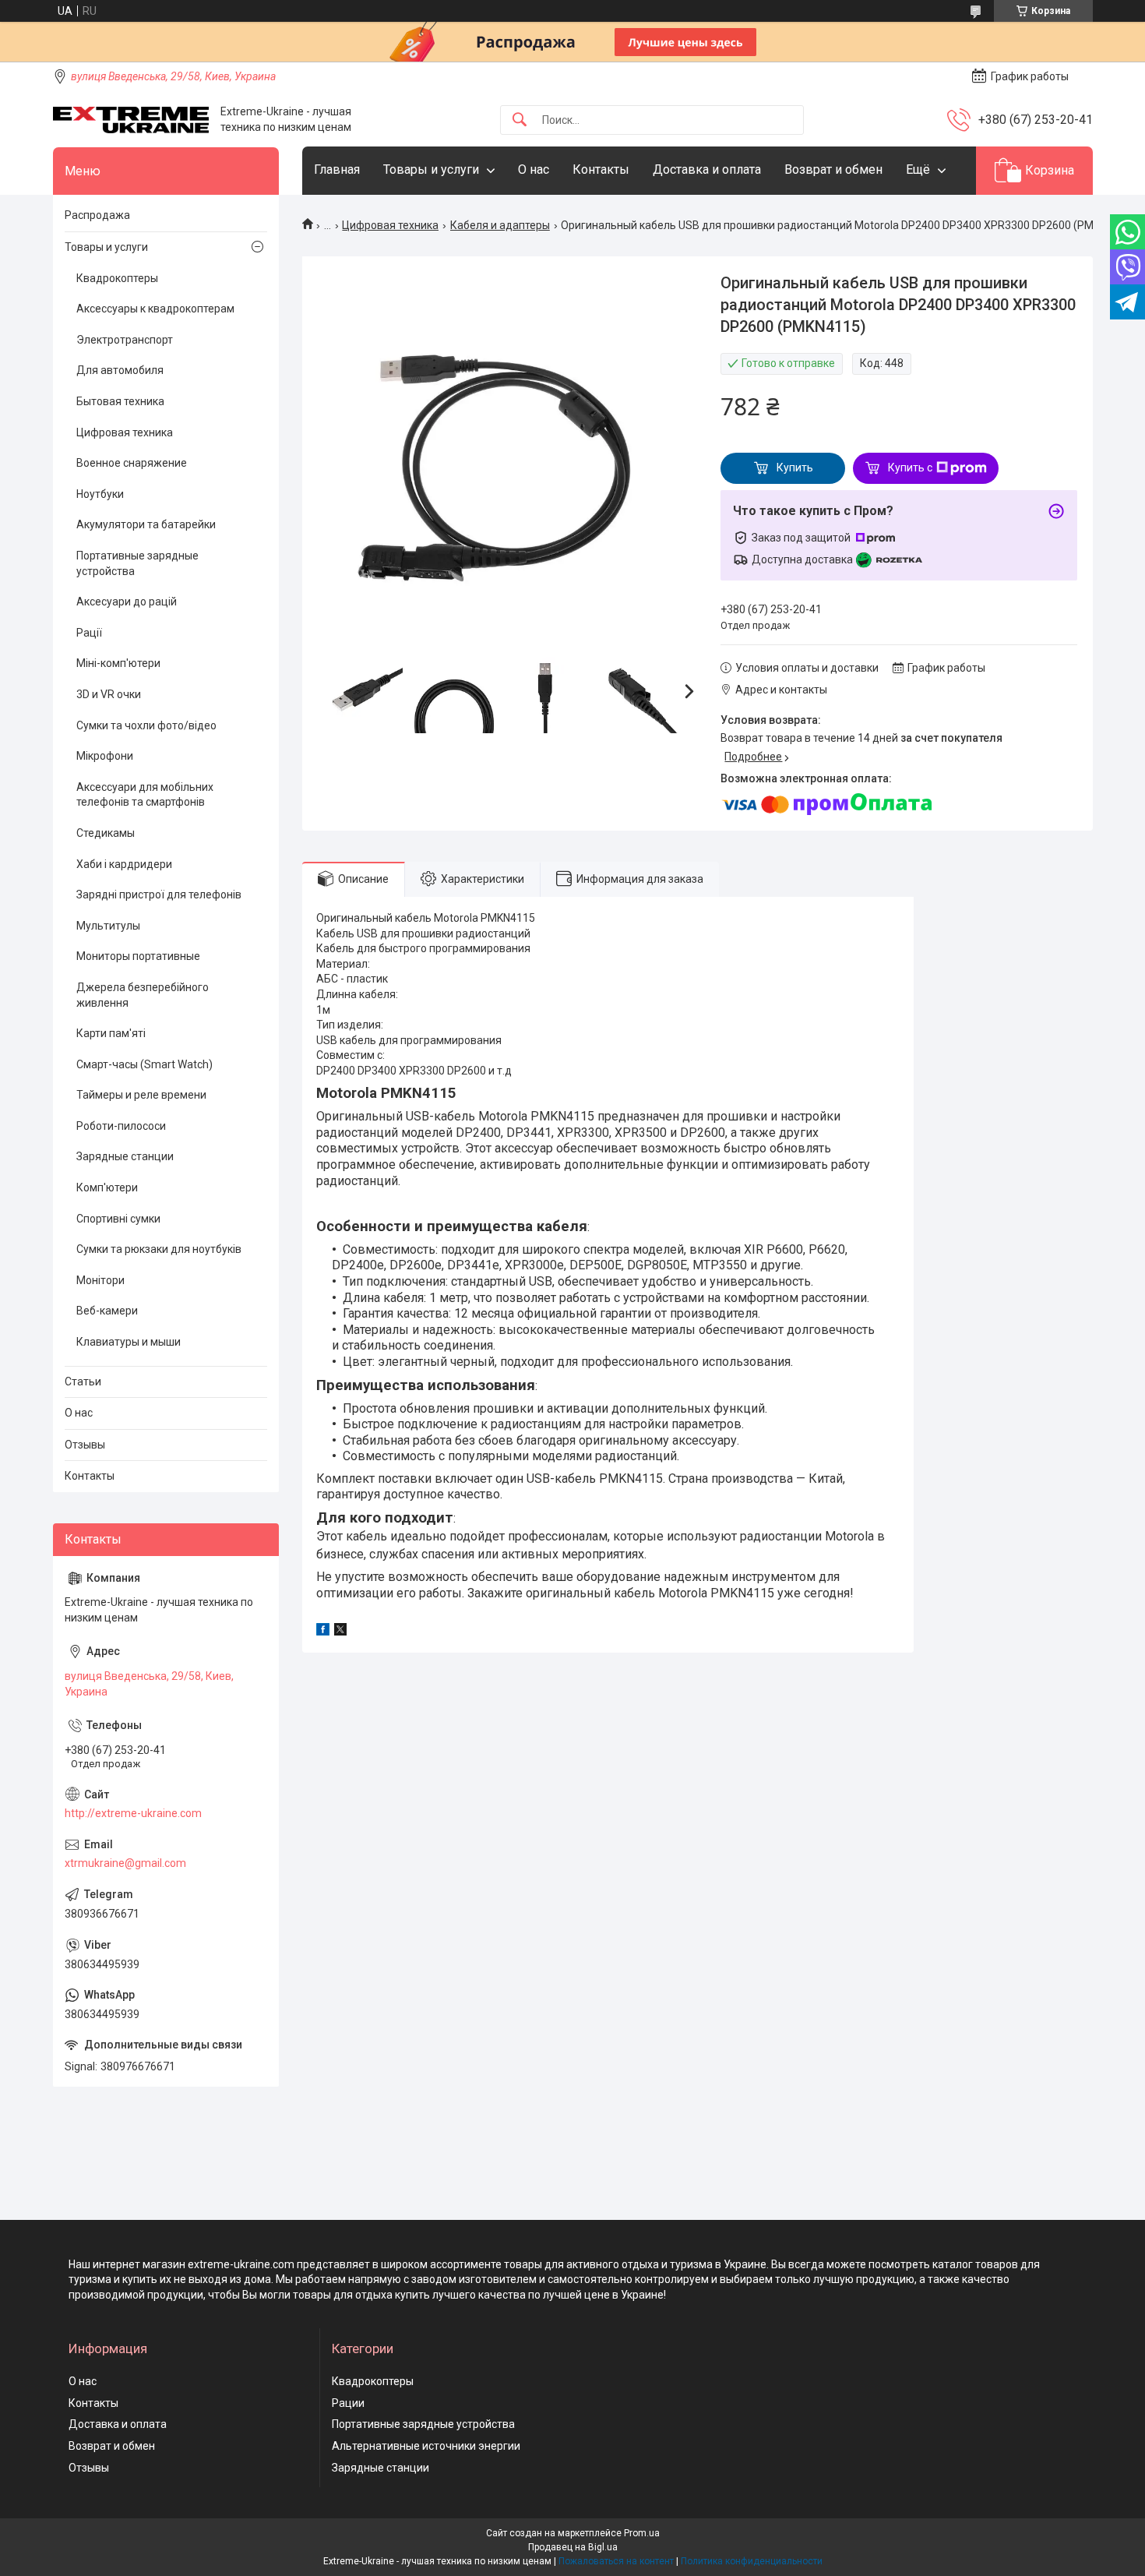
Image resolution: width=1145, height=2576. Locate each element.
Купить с (910, 468)
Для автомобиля (120, 370)
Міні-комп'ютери (118, 663)
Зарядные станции (125, 1156)
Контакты (601, 169)
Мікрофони (105, 756)
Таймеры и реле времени (141, 1095)
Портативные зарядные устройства (137, 563)
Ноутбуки (100, 494)
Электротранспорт (125, 340)
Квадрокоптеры (117, 278)
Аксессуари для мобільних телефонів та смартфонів (145, 795)
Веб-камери (107, 1311)
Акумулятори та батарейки (146, 524)
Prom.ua (642, 2533)
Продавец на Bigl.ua (573, 2547)
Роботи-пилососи (121, 1126)
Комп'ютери (107, 1187)
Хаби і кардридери (124, 864)
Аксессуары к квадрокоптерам (155, 309)
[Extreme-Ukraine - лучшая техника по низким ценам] (131, 120)
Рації (89, 633)
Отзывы (85, 1445)
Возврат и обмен (833, 169)
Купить (795, 468)
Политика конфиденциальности (752, 2561)
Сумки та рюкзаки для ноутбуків (159, 1249)
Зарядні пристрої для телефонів (159, 895)
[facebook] (323, 1632)
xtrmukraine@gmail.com (125, 1863)
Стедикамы (106, 833)
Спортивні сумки (118, 1219)
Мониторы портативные (138, 956)
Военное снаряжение (132, 463)
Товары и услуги (431, 169)
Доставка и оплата (707, 169)
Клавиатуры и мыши (129, 1342)
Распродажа (97, 215)
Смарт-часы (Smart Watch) (144, 1064)
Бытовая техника (120, 401)
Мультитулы (108, 926)
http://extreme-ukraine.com (133, 1813)
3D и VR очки (109, 694)
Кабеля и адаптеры (500, 225)
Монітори (100, 1280)
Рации (348, 2403)
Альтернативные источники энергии (426, 2446)
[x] (340, 1632)
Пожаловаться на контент (616, 2561)
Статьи (83, 1382)
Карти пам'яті (111, 1033)
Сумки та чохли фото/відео (146, 725)
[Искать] (520, 120)
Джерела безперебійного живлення (143, 995)
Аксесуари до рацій (127, 602)
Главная (337, 169)
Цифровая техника (390, 225)
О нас (534, 169)
